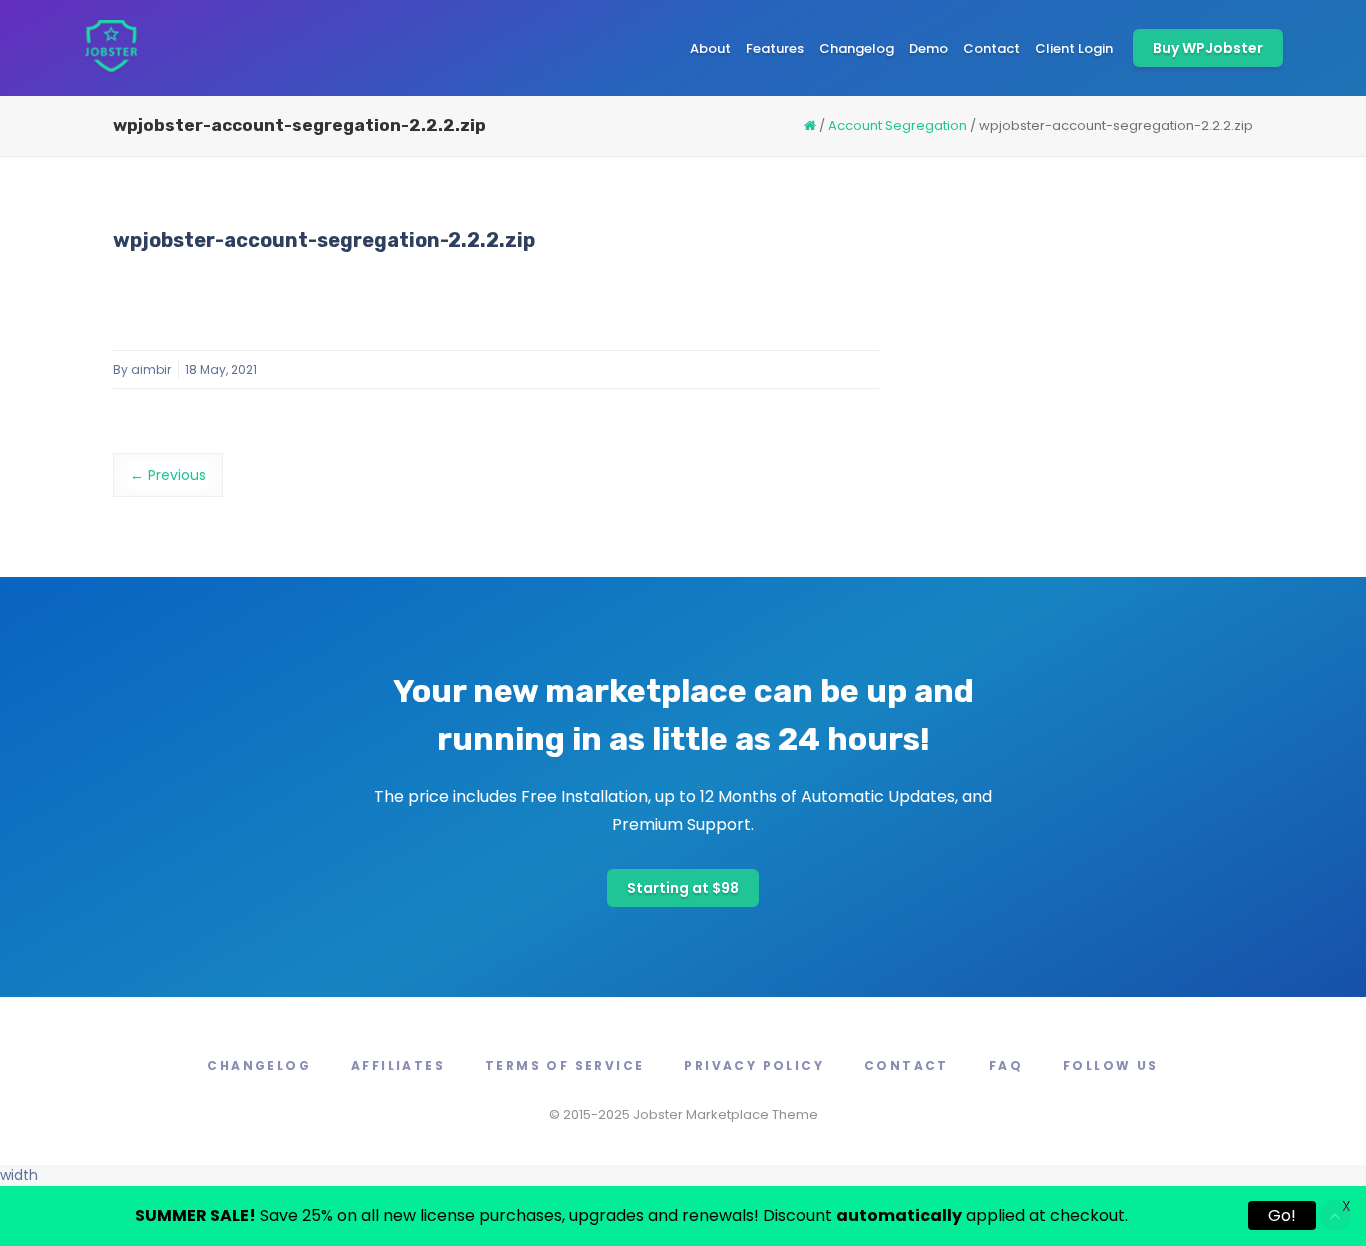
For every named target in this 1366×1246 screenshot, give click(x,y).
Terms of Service (564, 1065)
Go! (1282, 1215)
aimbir (151, 369)
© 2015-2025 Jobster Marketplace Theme (683, 1114)
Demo (928, 48)
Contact (991, 48)
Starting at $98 (683, 888)
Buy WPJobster (1208, 48)
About (710, 48)
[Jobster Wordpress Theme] (110, 48)
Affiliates (398, 1065)
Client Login (1074, 48)
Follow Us (1111, 1065)
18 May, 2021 (221, 369)
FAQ (1006, 1065)
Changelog (856, 48)
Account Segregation (897, 125)
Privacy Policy (754, 1065)
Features (775, 48)
